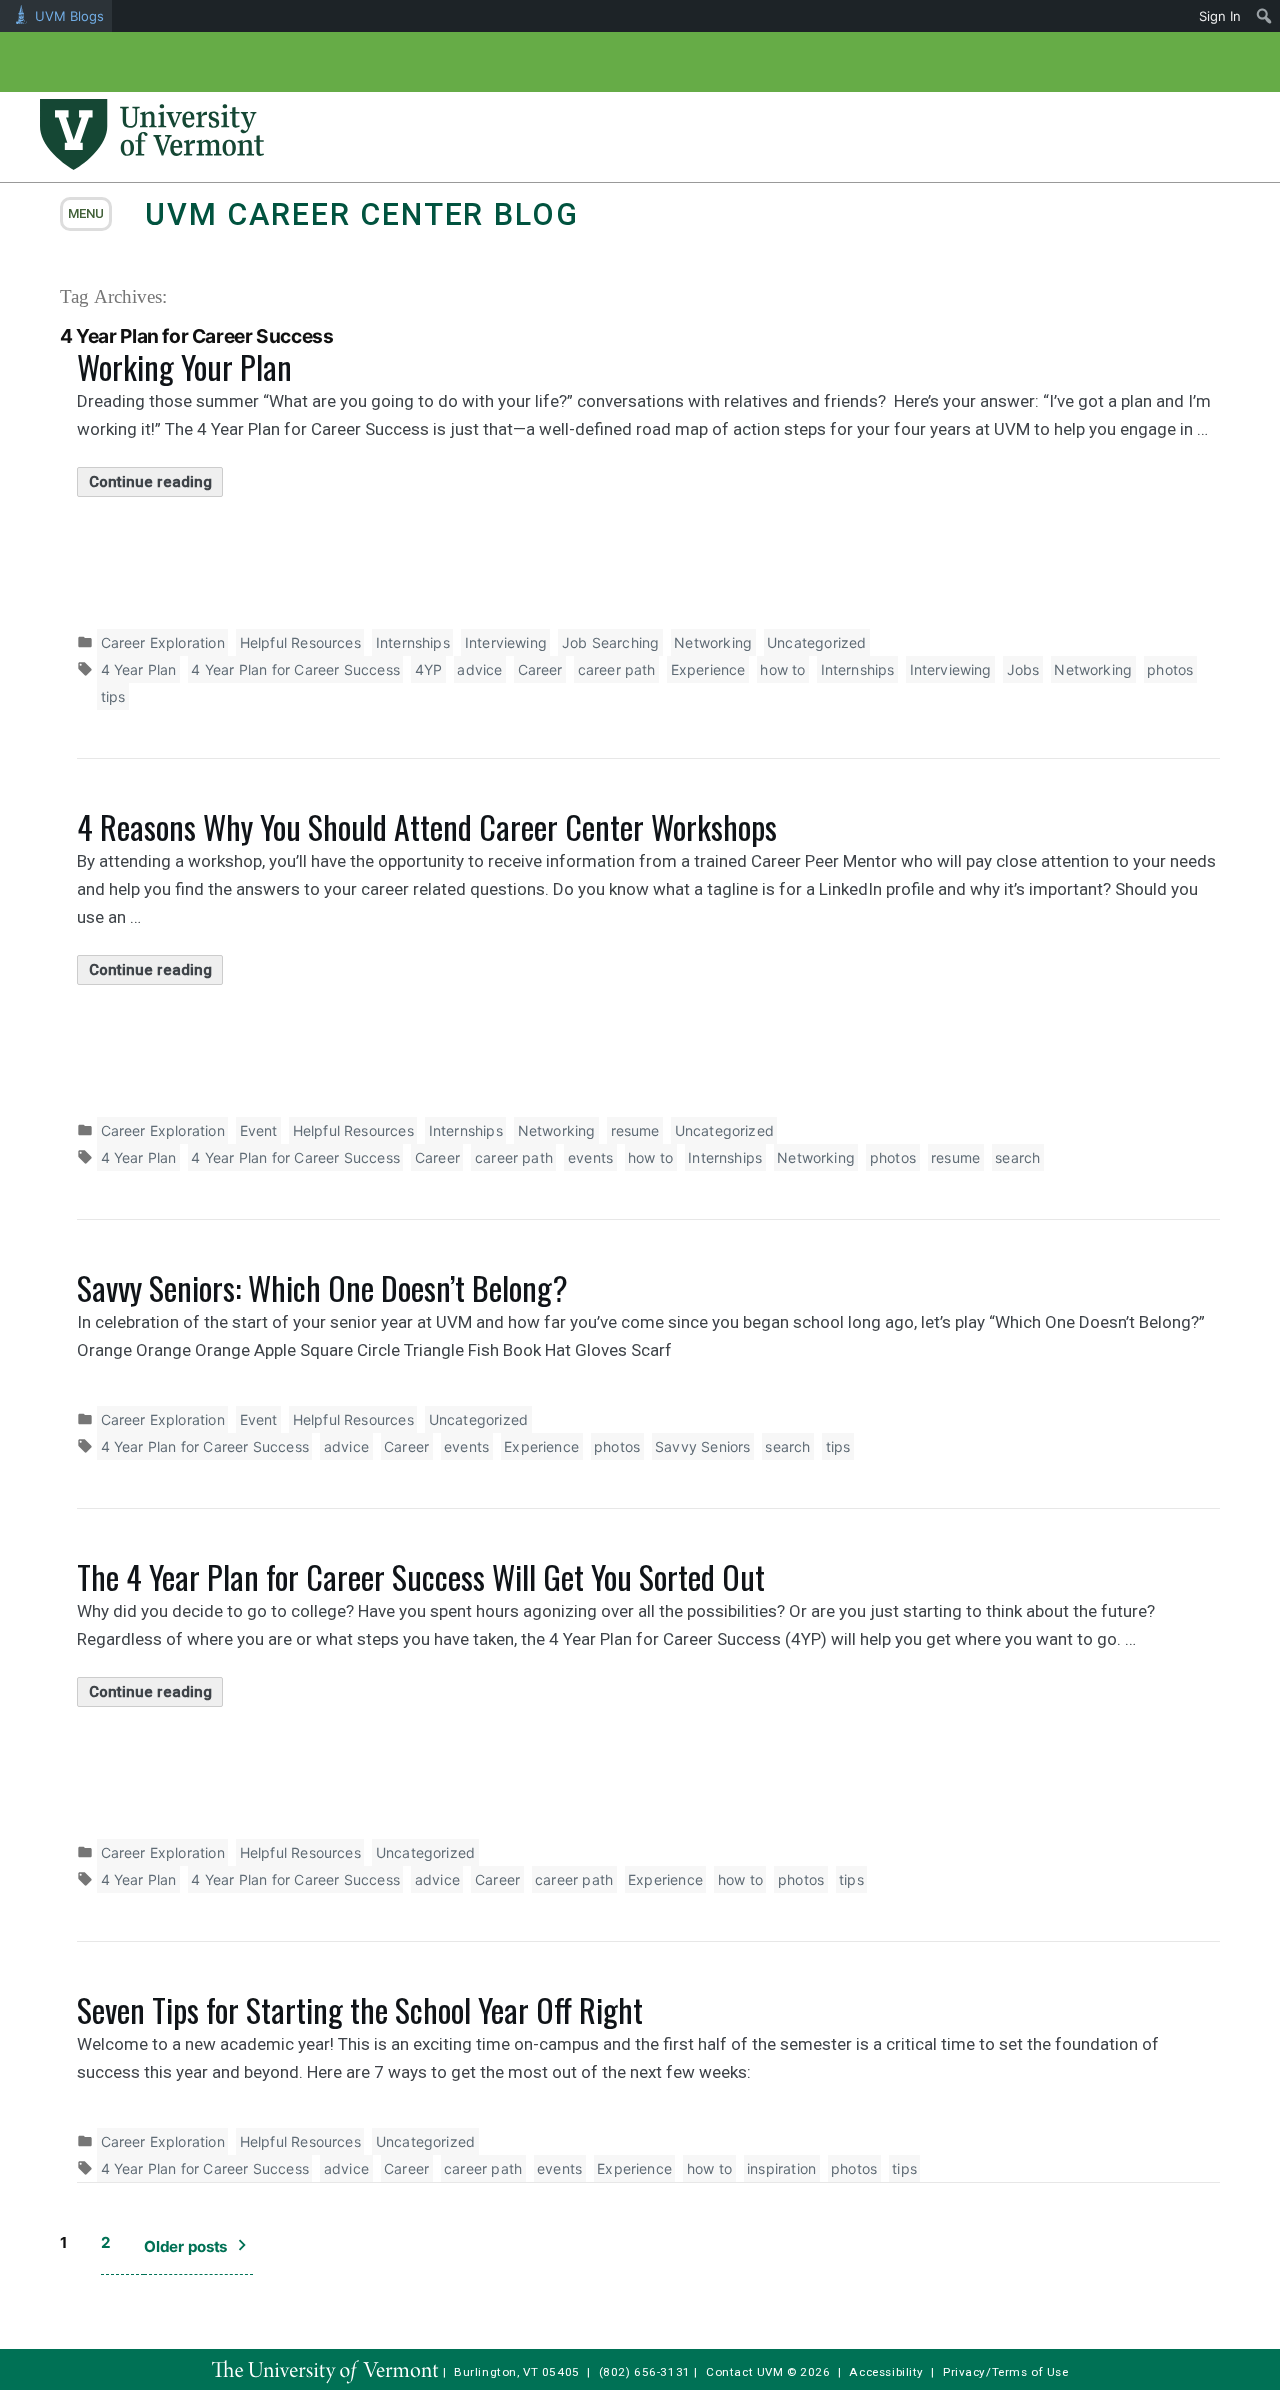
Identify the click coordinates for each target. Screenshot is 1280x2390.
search (1017, 1157)
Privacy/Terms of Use (1006, 2372)
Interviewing (506, 642)
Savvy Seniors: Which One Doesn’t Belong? (322, 1287)
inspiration (781, 2168)
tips (113, 696)
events (590, 1157)
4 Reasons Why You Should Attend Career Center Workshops (427, 826)
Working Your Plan (184, 366)
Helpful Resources (300, 642)
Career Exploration (163, 642)
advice (479, 669)
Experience (708, 669)
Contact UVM (744, 2372)
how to (782, 669)
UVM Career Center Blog (361, 214)
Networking (713, 642)
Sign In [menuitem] (1220, 16)
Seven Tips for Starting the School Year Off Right (360, 2009)
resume (635, 1130)
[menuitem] (1264, 16)
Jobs (1023, 669)
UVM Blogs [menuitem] (69, 16)
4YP (429, 669)
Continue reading (156, 485)
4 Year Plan (139, 669)
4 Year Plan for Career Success (295, 669)
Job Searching (610, 642)
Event (259, 1130)
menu (86, 213)
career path (617, 669)
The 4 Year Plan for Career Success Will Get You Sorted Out (421, 1576)
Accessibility (886, 2372)
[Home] (152, 164)
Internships (413, 642)
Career (540, 669)
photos (1170, 669)
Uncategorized (816, 642)
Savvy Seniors (702, 1446)
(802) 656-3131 (645, 2372)
